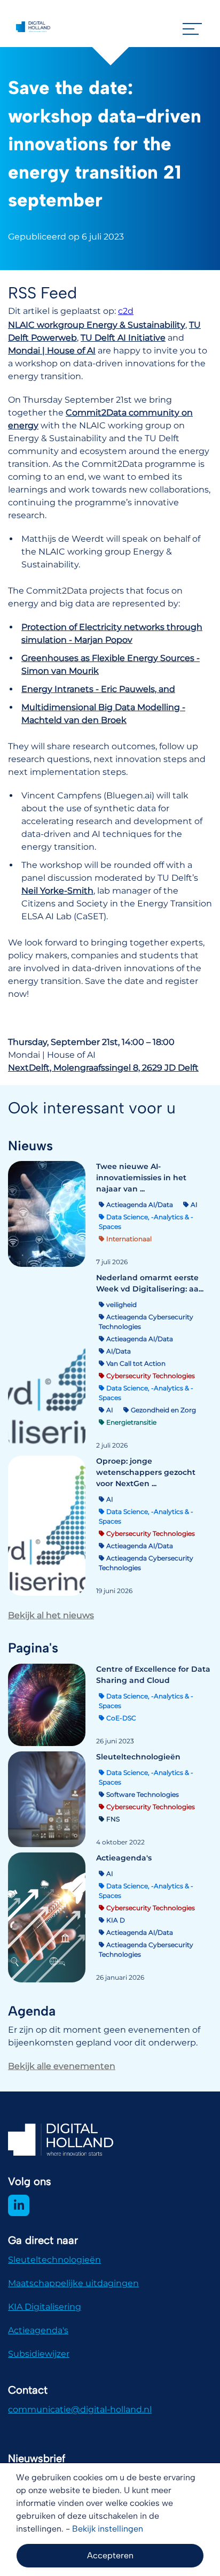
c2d (126, 311)
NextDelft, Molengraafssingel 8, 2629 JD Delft (103, 1068)
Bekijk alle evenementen (62, 2066)
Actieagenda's (38, 2330)
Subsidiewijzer (39, 2354)
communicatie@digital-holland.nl (80, 2409)
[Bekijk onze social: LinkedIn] (19, 2205)
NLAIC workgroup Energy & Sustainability (97, 325)
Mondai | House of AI (52, 351)
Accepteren (110, 2555)
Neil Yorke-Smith (57, 891)
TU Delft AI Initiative (123, 338)
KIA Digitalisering (45, 2307)
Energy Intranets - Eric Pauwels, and (98, 689)
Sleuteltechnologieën (54, 2260)
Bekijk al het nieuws (51, 1615)
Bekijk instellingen (108, 2529)
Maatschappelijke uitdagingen (73, 2283)
